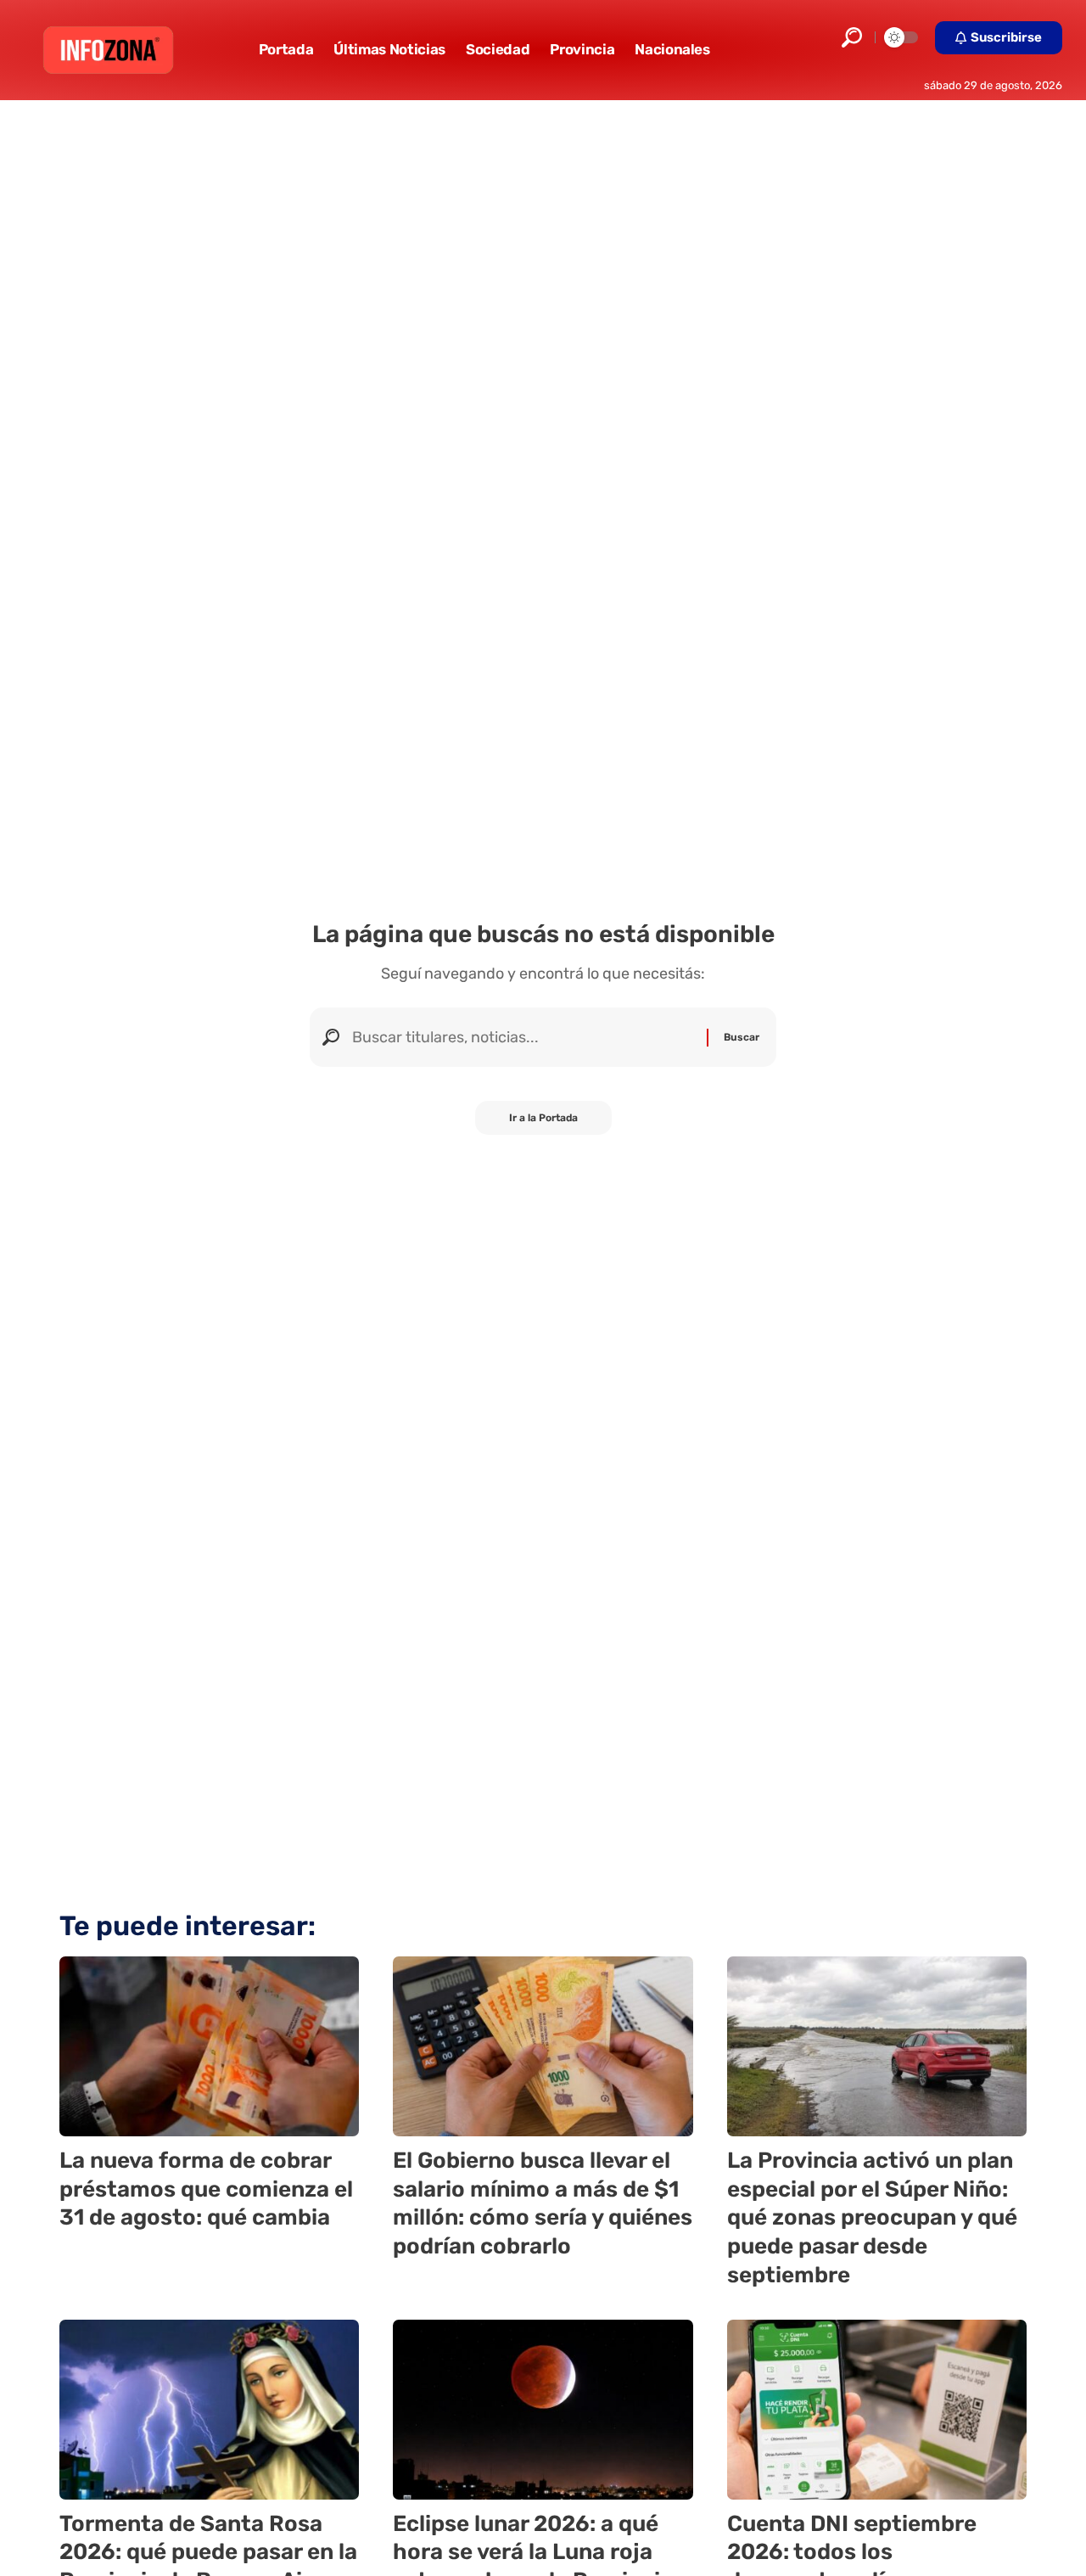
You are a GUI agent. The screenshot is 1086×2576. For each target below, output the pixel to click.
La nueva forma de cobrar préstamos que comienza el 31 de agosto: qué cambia (206, 2189)
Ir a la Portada (543, 1118)
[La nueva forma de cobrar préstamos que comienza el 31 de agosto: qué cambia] (209, 2046)
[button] (852, 37)
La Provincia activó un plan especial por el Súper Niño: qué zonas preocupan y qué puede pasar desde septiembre (872, 2218)
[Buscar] (523, 1037)
